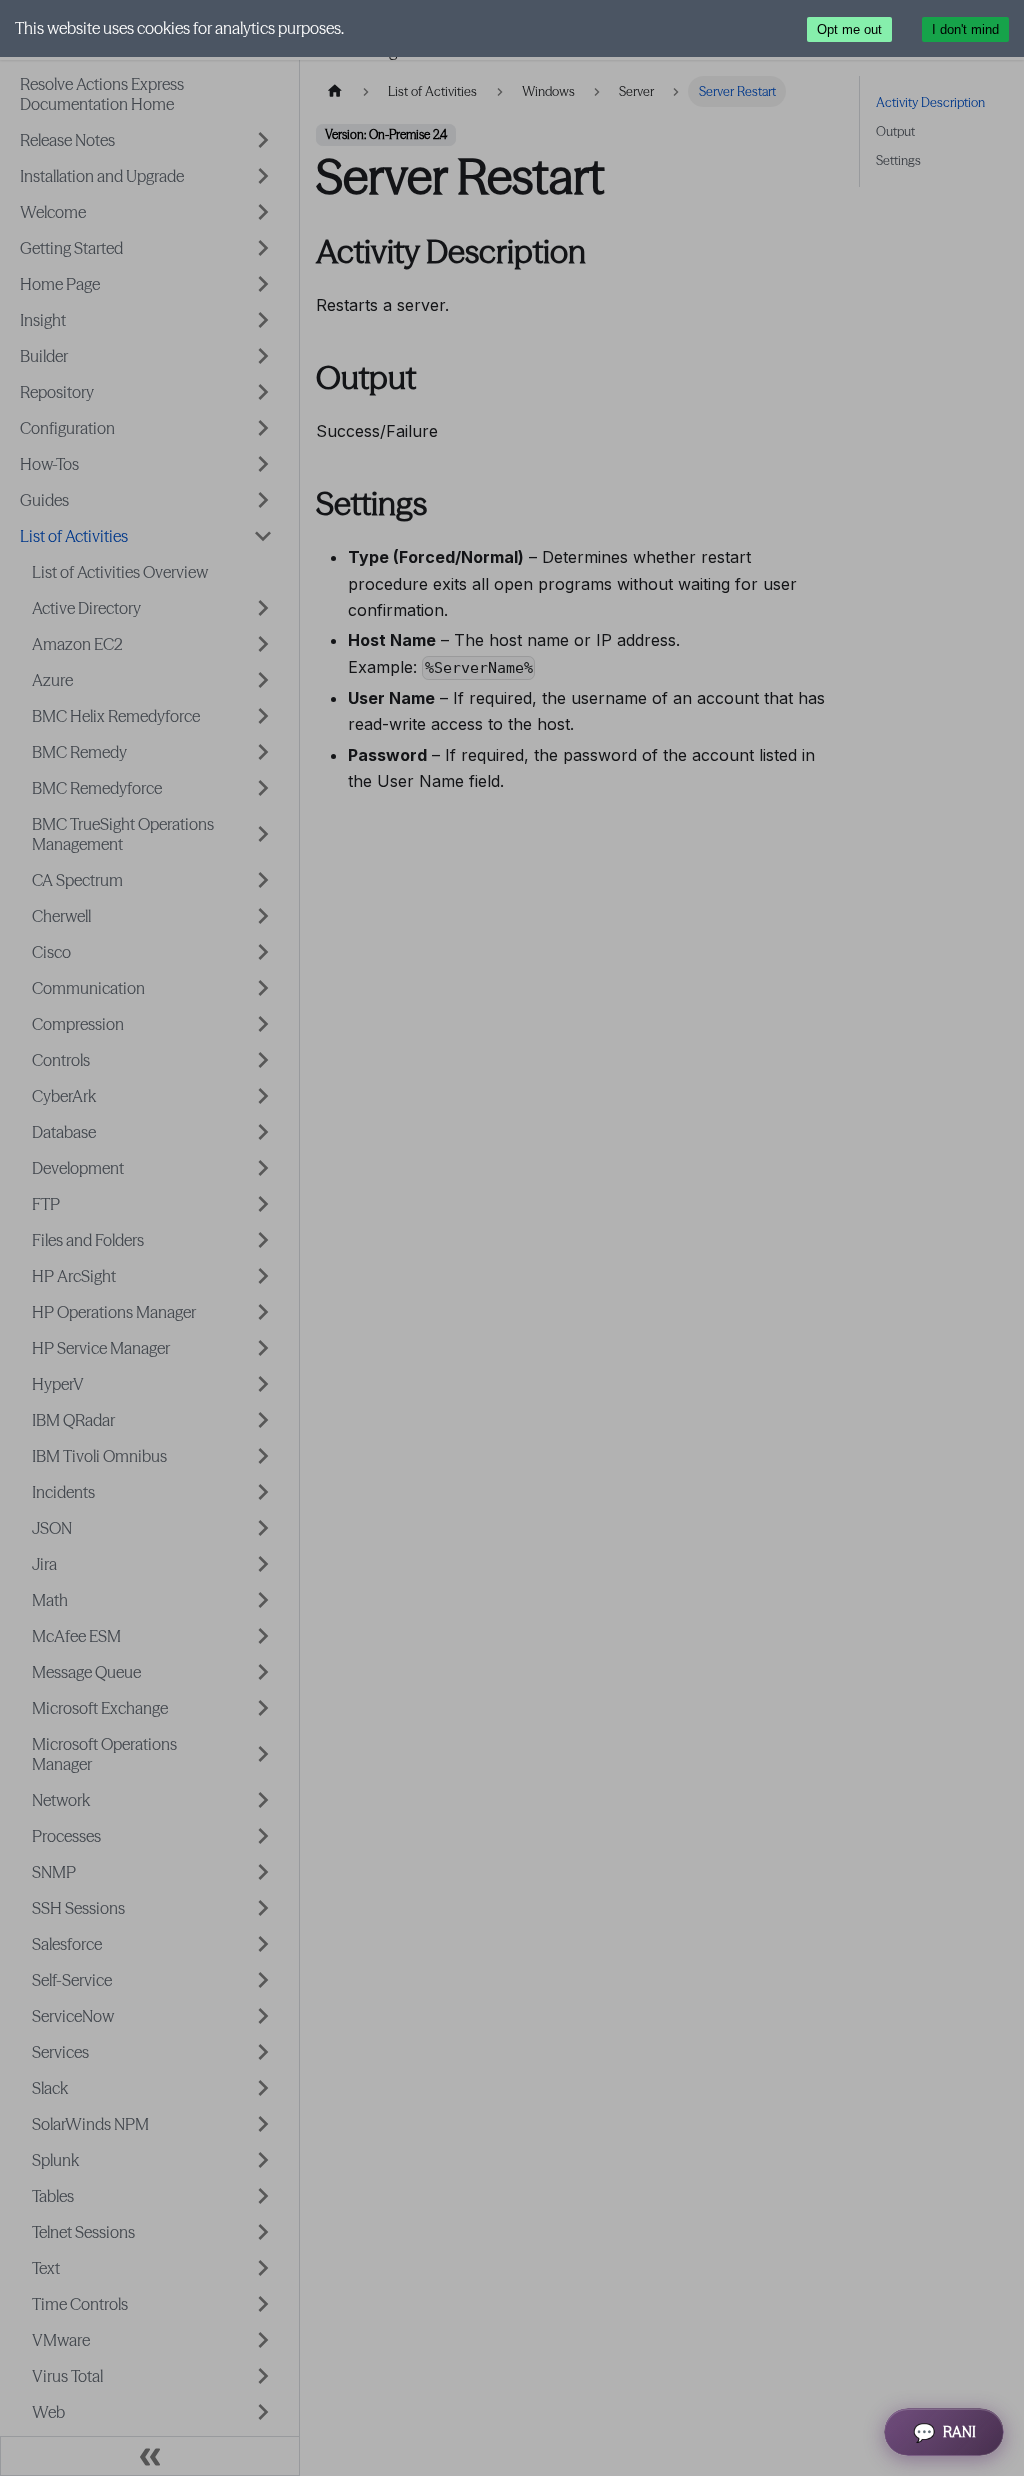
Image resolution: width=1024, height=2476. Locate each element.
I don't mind (965, 29)
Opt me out (849, 29)
